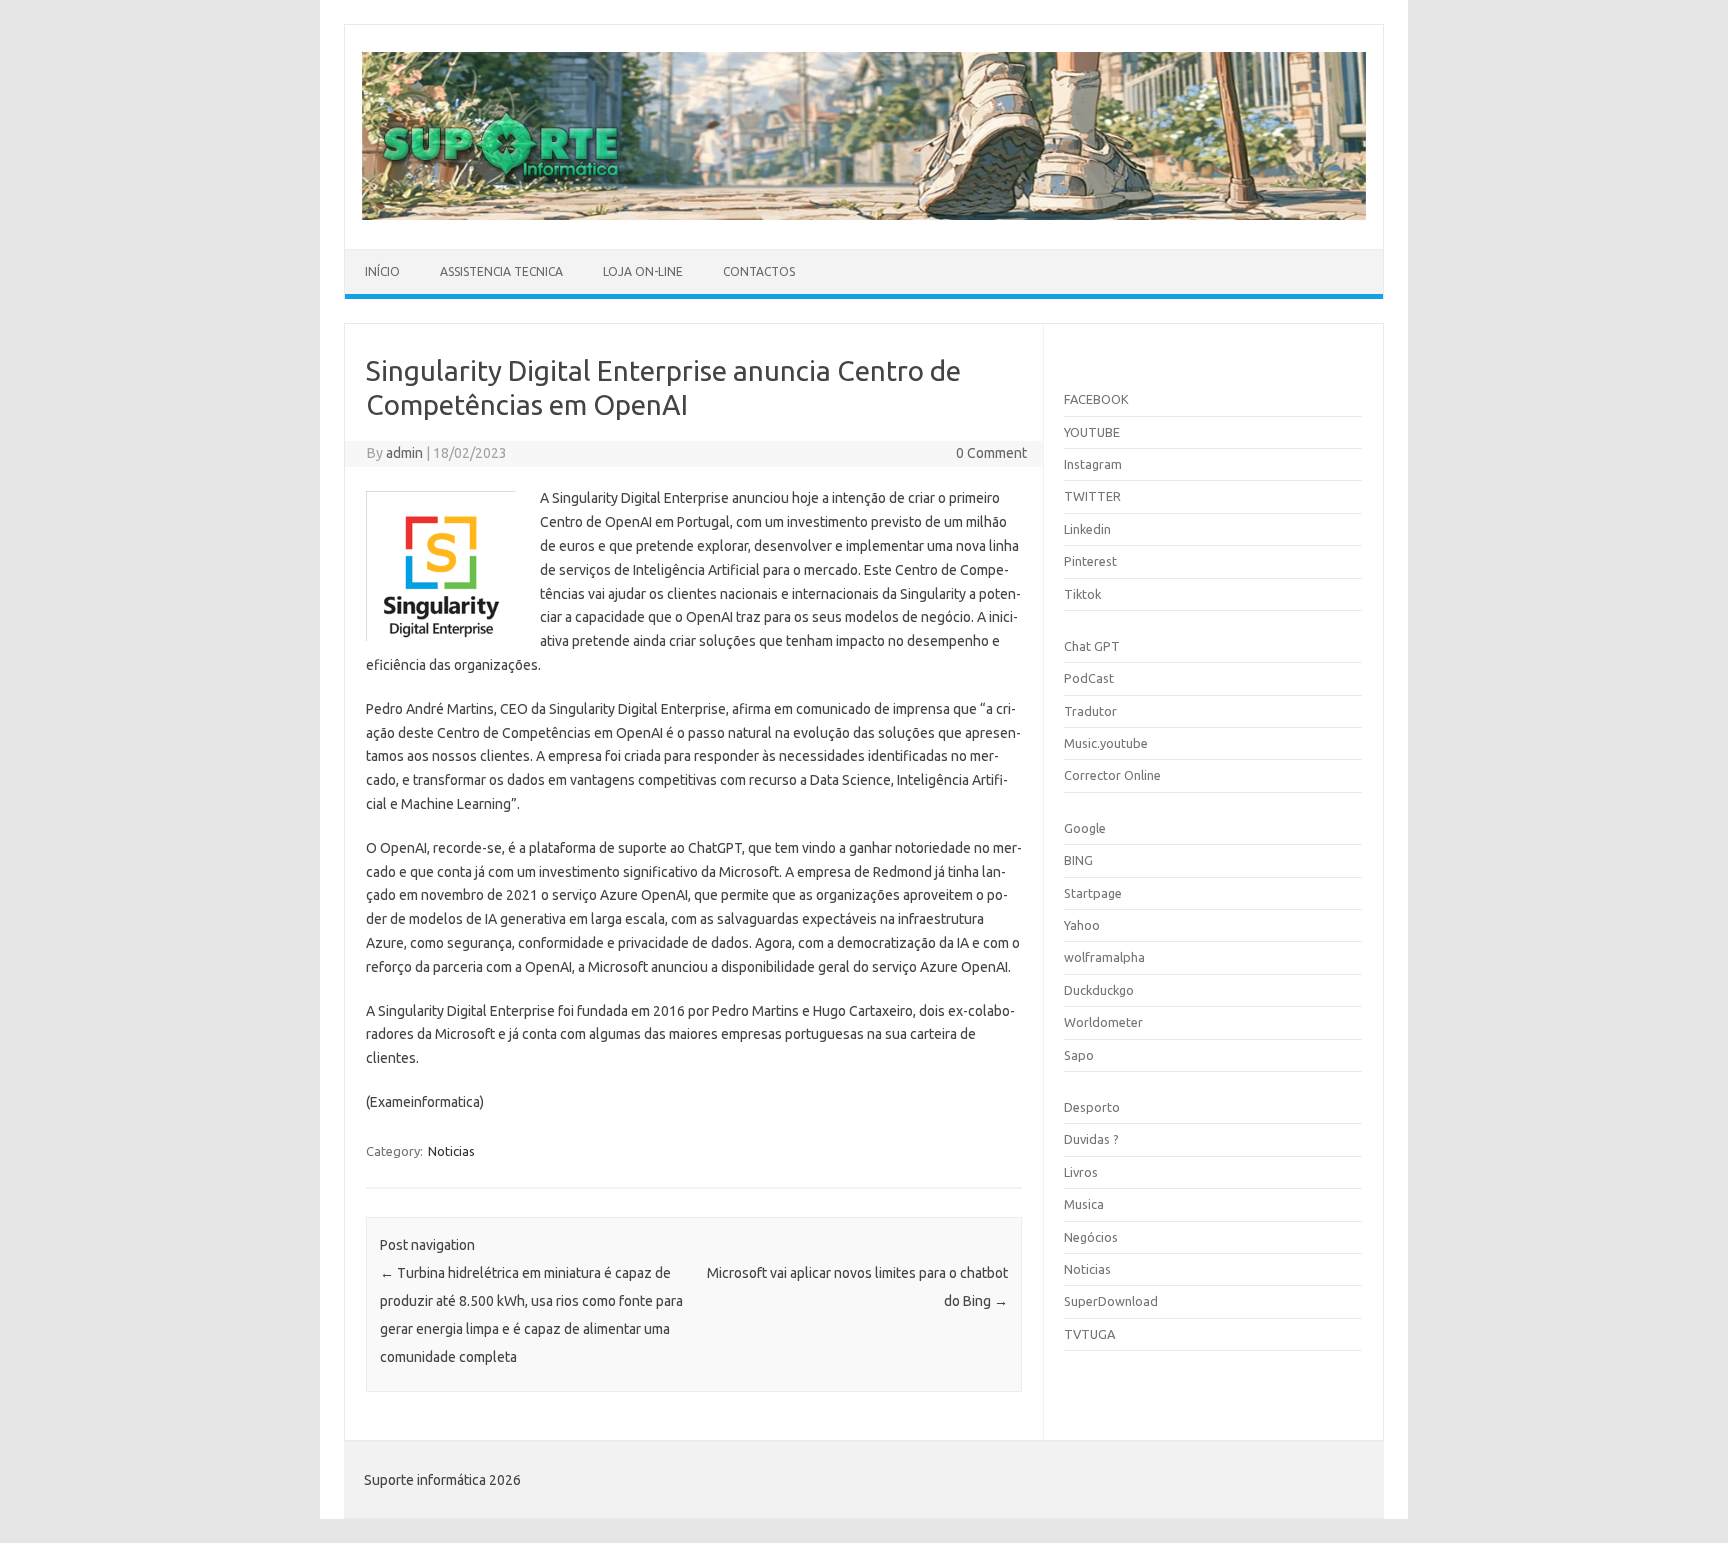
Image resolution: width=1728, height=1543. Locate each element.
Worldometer (1103, 1022)
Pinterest (1090, 561)
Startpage (1093, 893)
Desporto (1092, 1107)
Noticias (451, 1151)
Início (382, 271)
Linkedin (1087, 529)
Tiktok (1082, 594)
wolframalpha (1104, 957)
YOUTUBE (1092, 432)
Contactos (759, 271)
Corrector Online (1112, 775)
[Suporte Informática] (864, 215)
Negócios (1091, 1237)
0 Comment (991, 453)
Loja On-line (643, 271)
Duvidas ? (1091, 1139)
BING (1078, 860)
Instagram (1093, 464)
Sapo (1079, 1055)
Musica (1084, 1204)
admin (404, 453)
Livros (1081, 1172)
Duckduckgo (1099, 990)
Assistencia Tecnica (501, 271)
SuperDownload (1111, 1301)
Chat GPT (1092, 646)
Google (1085, 828)
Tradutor (1090, 711)
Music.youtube (1106, 743)
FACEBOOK (1096, 399)
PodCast (1089, 678)
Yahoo (1082, 925)
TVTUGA (1089, 1334)
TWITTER (1092, 496)
